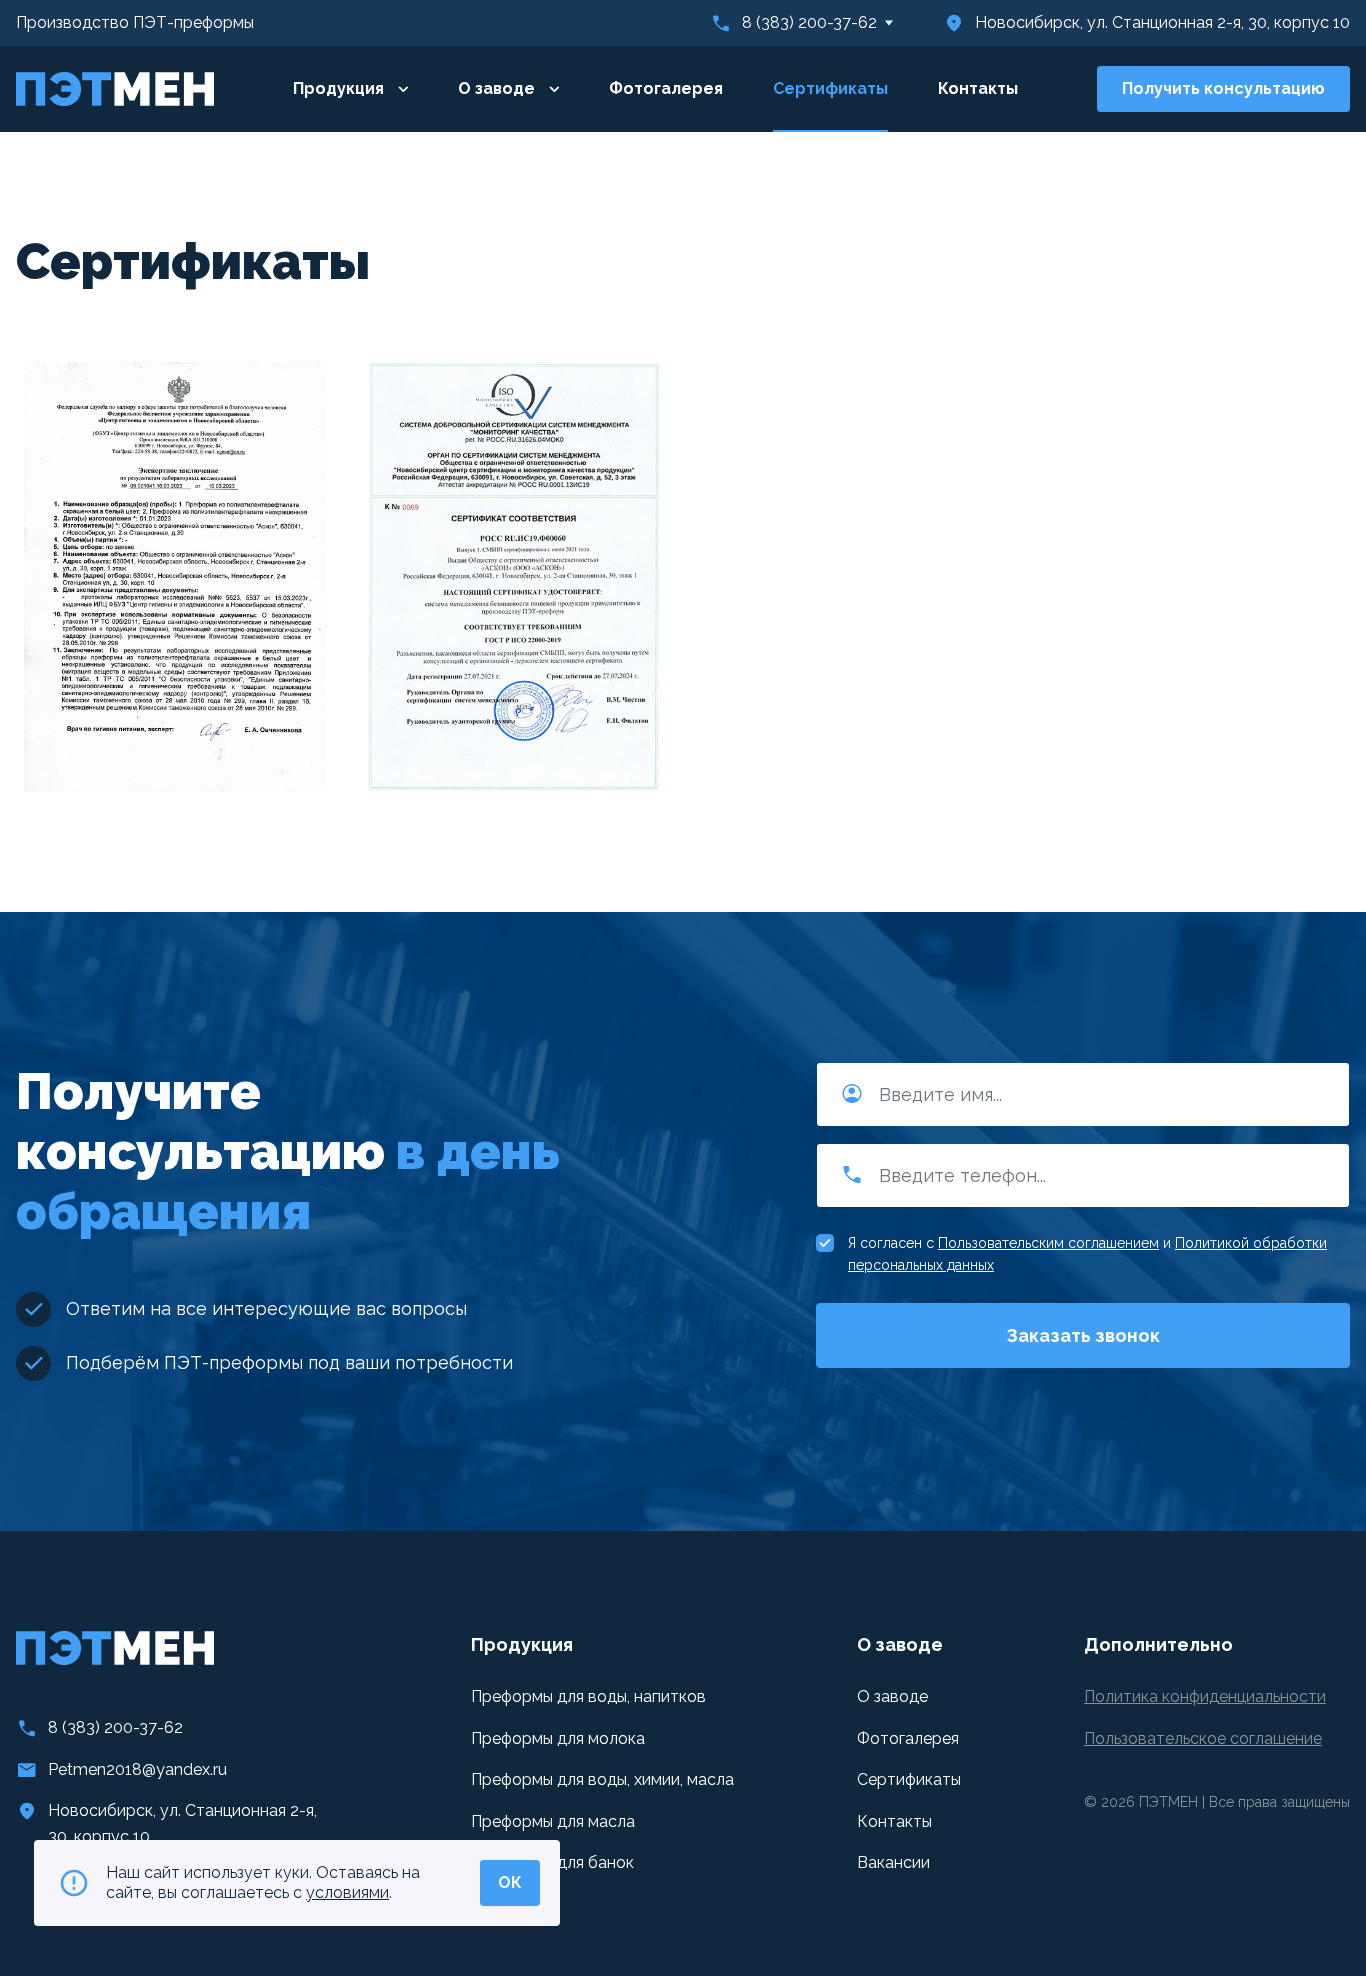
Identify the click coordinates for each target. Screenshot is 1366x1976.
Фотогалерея (666, 88)
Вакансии (893, 1862)
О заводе (498, 88)
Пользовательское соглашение (1203, 1738)
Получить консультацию (1223, 88)
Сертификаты (830, 88)
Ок (510, 1882)
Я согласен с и (1087, 1254)
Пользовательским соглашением (1048, 1243)
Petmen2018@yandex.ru (137, 1769)
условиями (347, 1892)
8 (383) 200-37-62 (809, 22)
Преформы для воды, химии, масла (602, 1779)
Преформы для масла (553, 1821)
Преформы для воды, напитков (588, 1696)
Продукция (340, 88)
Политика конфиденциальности (1205, 1696)
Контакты (978, 88)
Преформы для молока (558, 1738)
